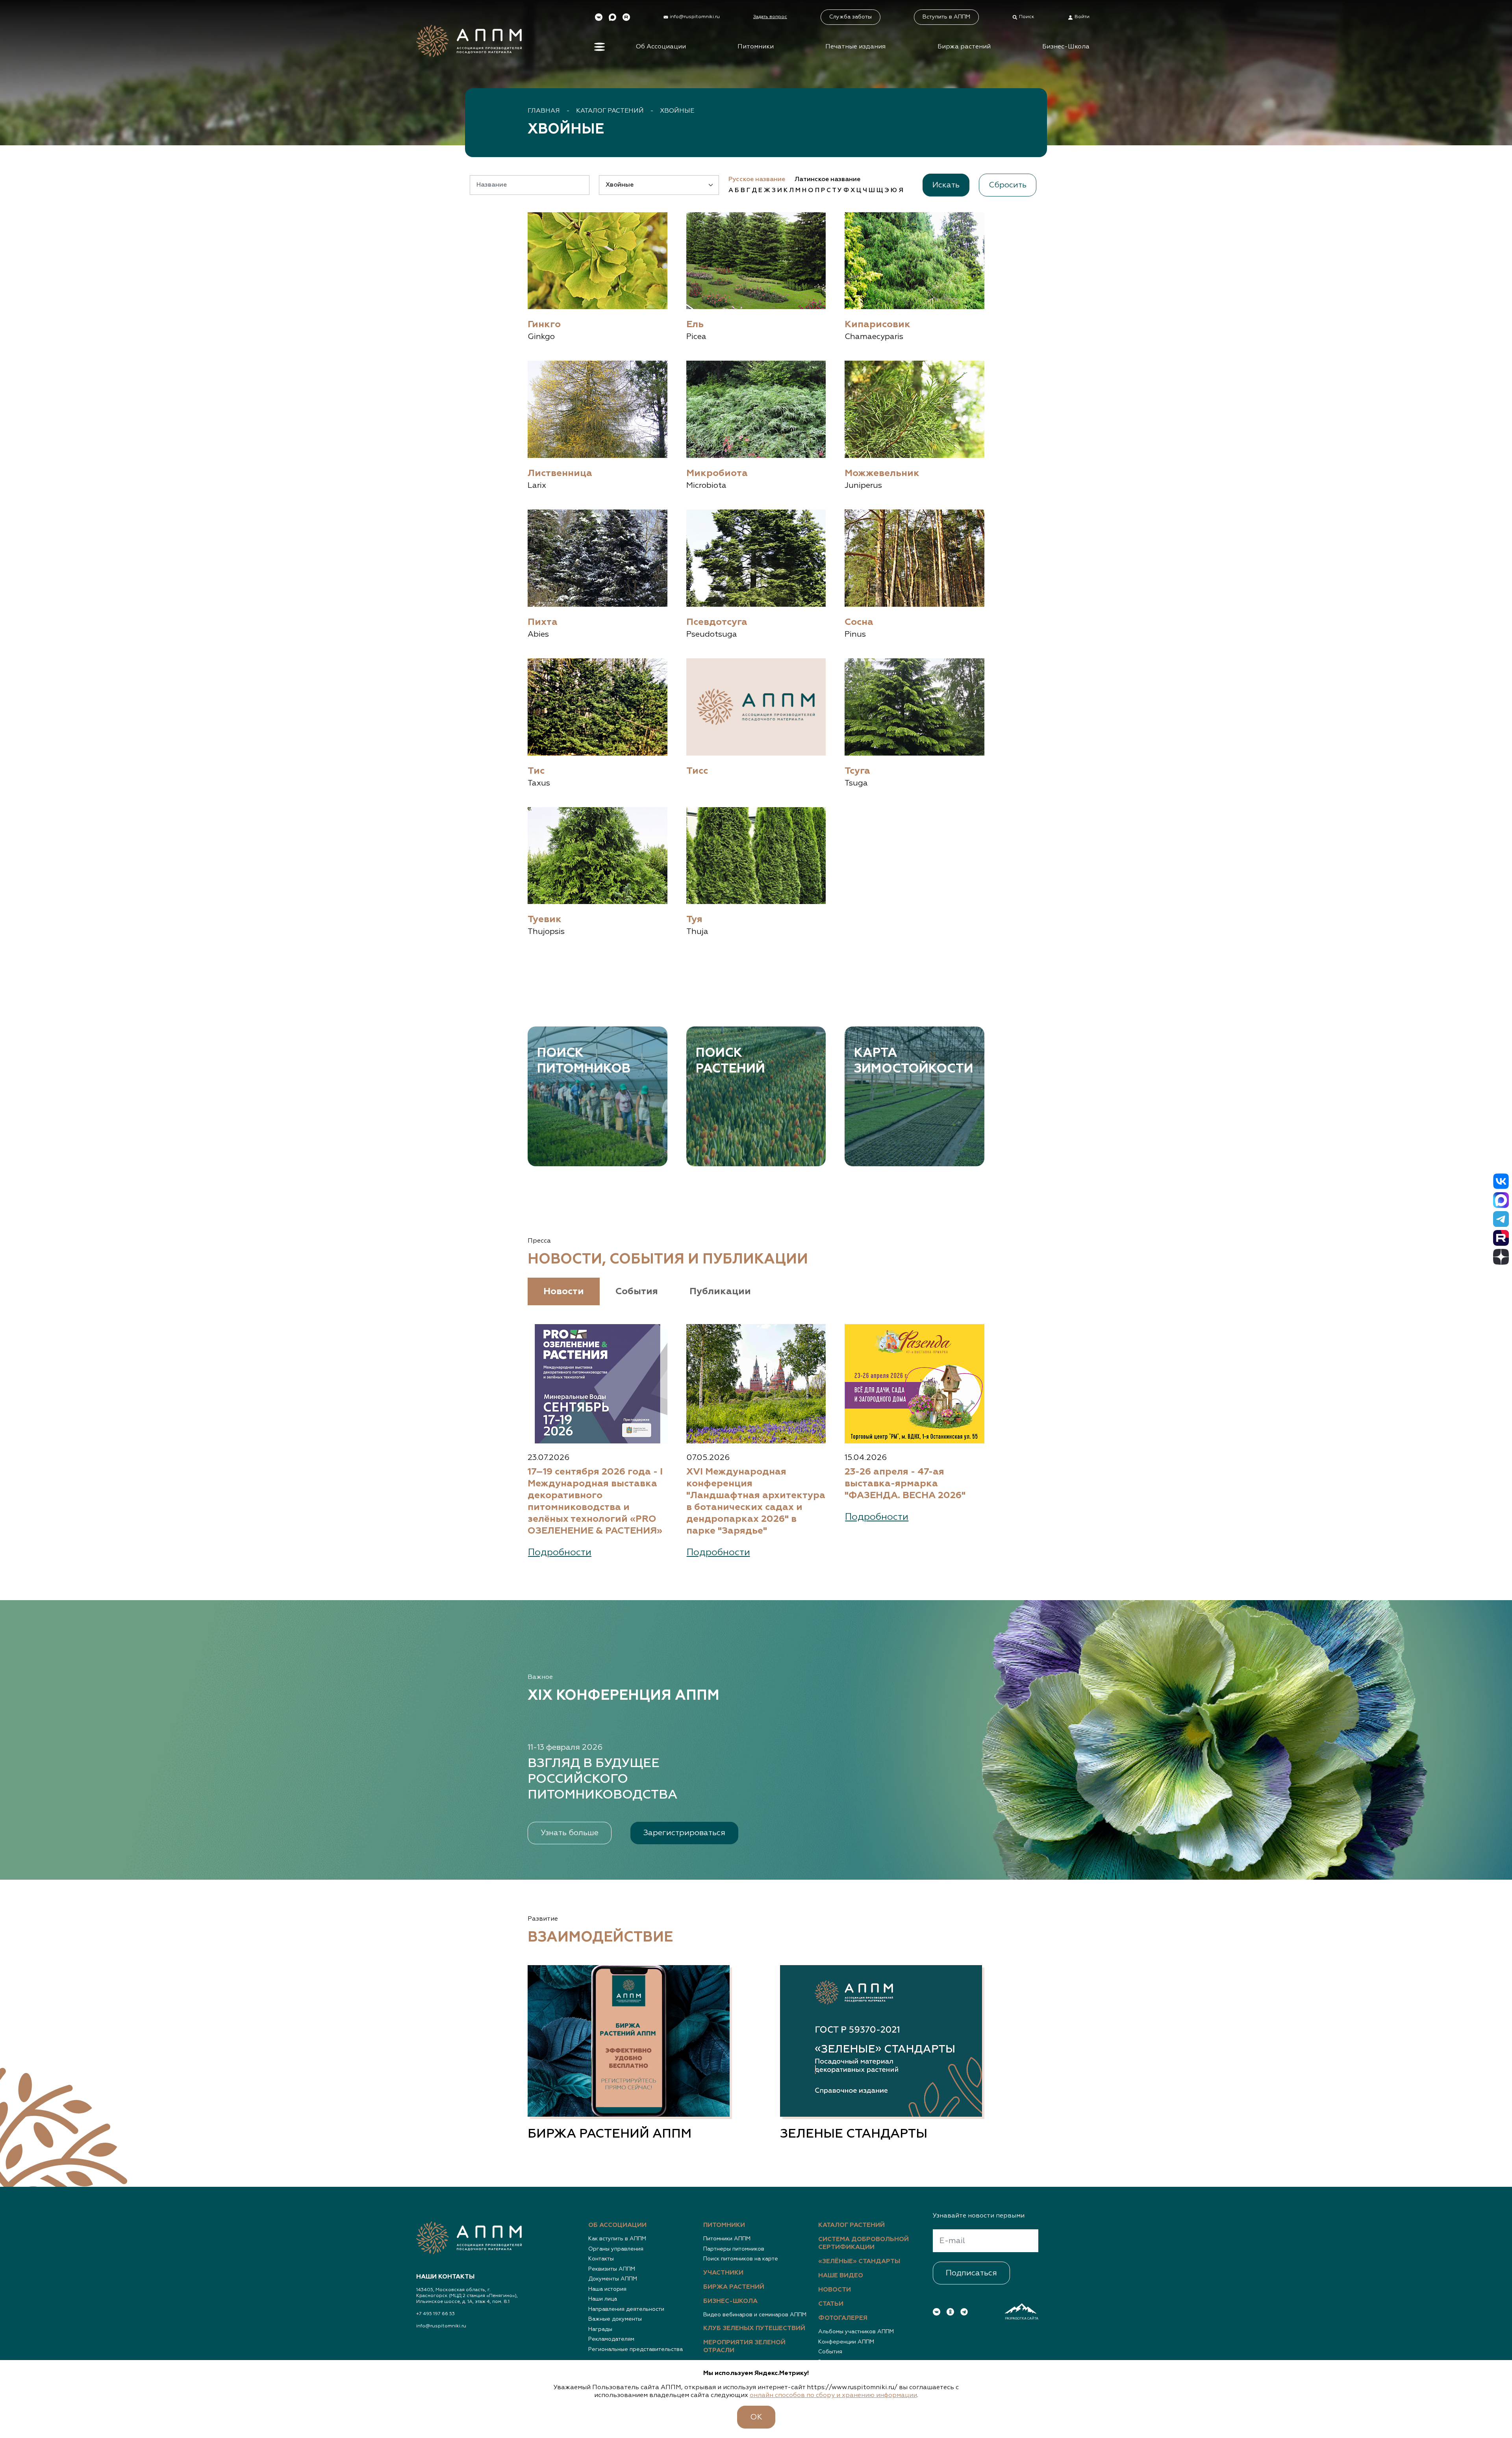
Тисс (697, 771)
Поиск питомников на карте (741, 2259)
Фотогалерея (843, 2318)
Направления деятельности (626, 2309)
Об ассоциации (617, 2225)
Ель (695, 324)
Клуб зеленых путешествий (754, 2329)
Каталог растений (610, 111)
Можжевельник (882, 473)
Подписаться (971, 2273)
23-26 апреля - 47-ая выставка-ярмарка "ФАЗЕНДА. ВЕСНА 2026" (905, 1484)
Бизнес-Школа (1066, 47)
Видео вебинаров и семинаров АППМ (755, 2315)
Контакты (601, 2259)
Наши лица (603, 2299)
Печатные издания (855, 47)
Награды (600, 2329)
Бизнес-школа (730, 2301)
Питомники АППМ (727, 2239)
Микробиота (717, 473)
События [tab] (637, 1291)
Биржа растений (964, 47)
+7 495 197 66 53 (435, 2314)
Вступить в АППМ (946, 17)
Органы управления (616, 2249)
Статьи (831, 2304)
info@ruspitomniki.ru (441, 2326)
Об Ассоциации (661, 47)
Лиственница (560, 473)
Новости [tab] (564, 1291)
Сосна (859, 622)
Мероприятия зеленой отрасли (744, 2347)
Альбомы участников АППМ (856, 2332)
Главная (544, 111)
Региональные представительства (636, 2349)
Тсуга (857, 771)
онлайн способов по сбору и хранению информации (833, 2395)
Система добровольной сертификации (863, 2243)
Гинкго (544, 324)
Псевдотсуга (717, 622)
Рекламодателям (611, 2339)
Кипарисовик (877, 324)
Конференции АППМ (846, 2342)
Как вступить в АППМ (617, 2239)
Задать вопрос (770, 17)
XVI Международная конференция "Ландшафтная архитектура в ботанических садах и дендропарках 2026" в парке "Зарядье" (756, 1501)
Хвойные (677, 111)
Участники (723, 2273)
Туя (694, 919)
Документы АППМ (613, 2279)
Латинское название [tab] (827, 180)
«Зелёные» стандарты (859, 2262)
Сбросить (1008, 185)
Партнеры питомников (734, 2249)
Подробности (560, 1552)
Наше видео (841, 2276)
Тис (536, 771)
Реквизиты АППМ (612, 2269)
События (830, 2352)
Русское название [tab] (757, 180)
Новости (835, 2290)
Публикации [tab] (720, 1291)
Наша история (607, 2289)
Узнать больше (570, 1833)
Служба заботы (850, 17)
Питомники (756, 47)
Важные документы (615, 2319)
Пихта (543, 622)
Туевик (545, 919)
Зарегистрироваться (684, 1833)
